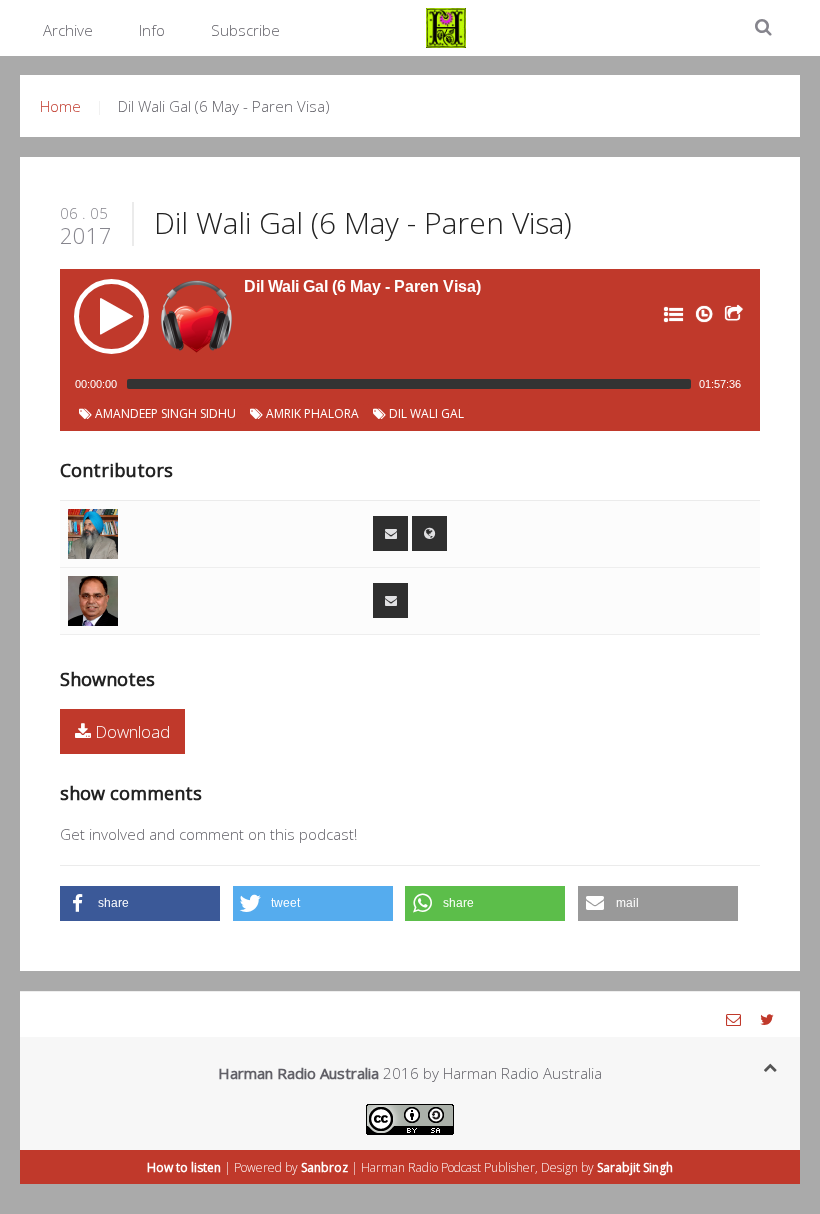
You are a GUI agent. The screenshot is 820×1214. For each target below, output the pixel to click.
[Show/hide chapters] (672, 318)
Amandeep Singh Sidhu (164, 413)
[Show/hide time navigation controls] (702, 318)
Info (152, 30)
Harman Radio (399, 1167)
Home (60, 106)
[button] (140, 903)
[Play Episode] (111, 316)
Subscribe (245, 30)
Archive (68, 30)
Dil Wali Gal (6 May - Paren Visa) (363, 222)
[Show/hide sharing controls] (732, 318)
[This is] (93, 532)
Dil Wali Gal (425, 413)
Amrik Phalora (311, 413)
